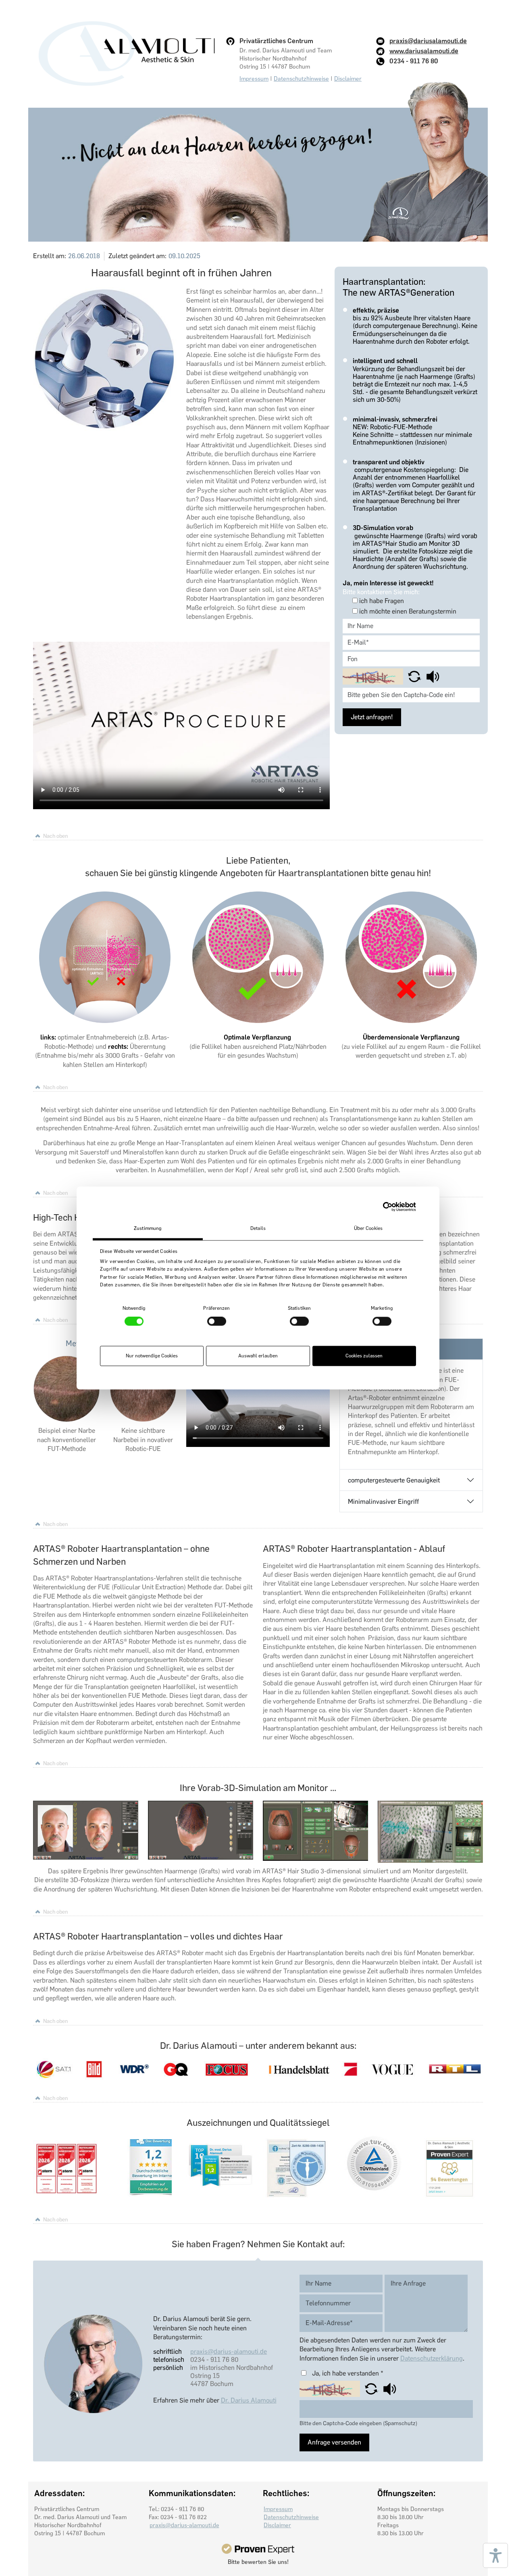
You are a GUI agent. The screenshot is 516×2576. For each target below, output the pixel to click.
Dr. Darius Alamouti (249, 2400)
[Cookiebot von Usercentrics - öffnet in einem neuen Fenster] (381, 1207)
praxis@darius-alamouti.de (229, 2352)
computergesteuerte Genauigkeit (394, 1480)
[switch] (217, 1321)
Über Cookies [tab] (368, 1228)
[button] (415, 676)
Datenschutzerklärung (432, 2358)
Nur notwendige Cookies (152, 1356)
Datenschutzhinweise (301, 79)
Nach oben (55, 836)
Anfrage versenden (334, 2442)
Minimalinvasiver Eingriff (383, 1502)
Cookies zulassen (364, 1356)
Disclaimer (348, 79)
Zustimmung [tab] (148, 1228)
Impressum (254, 79)
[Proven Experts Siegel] (258, 2549)
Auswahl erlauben (258, 1356)
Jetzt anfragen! (372, 717)
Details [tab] (258, 1228)
